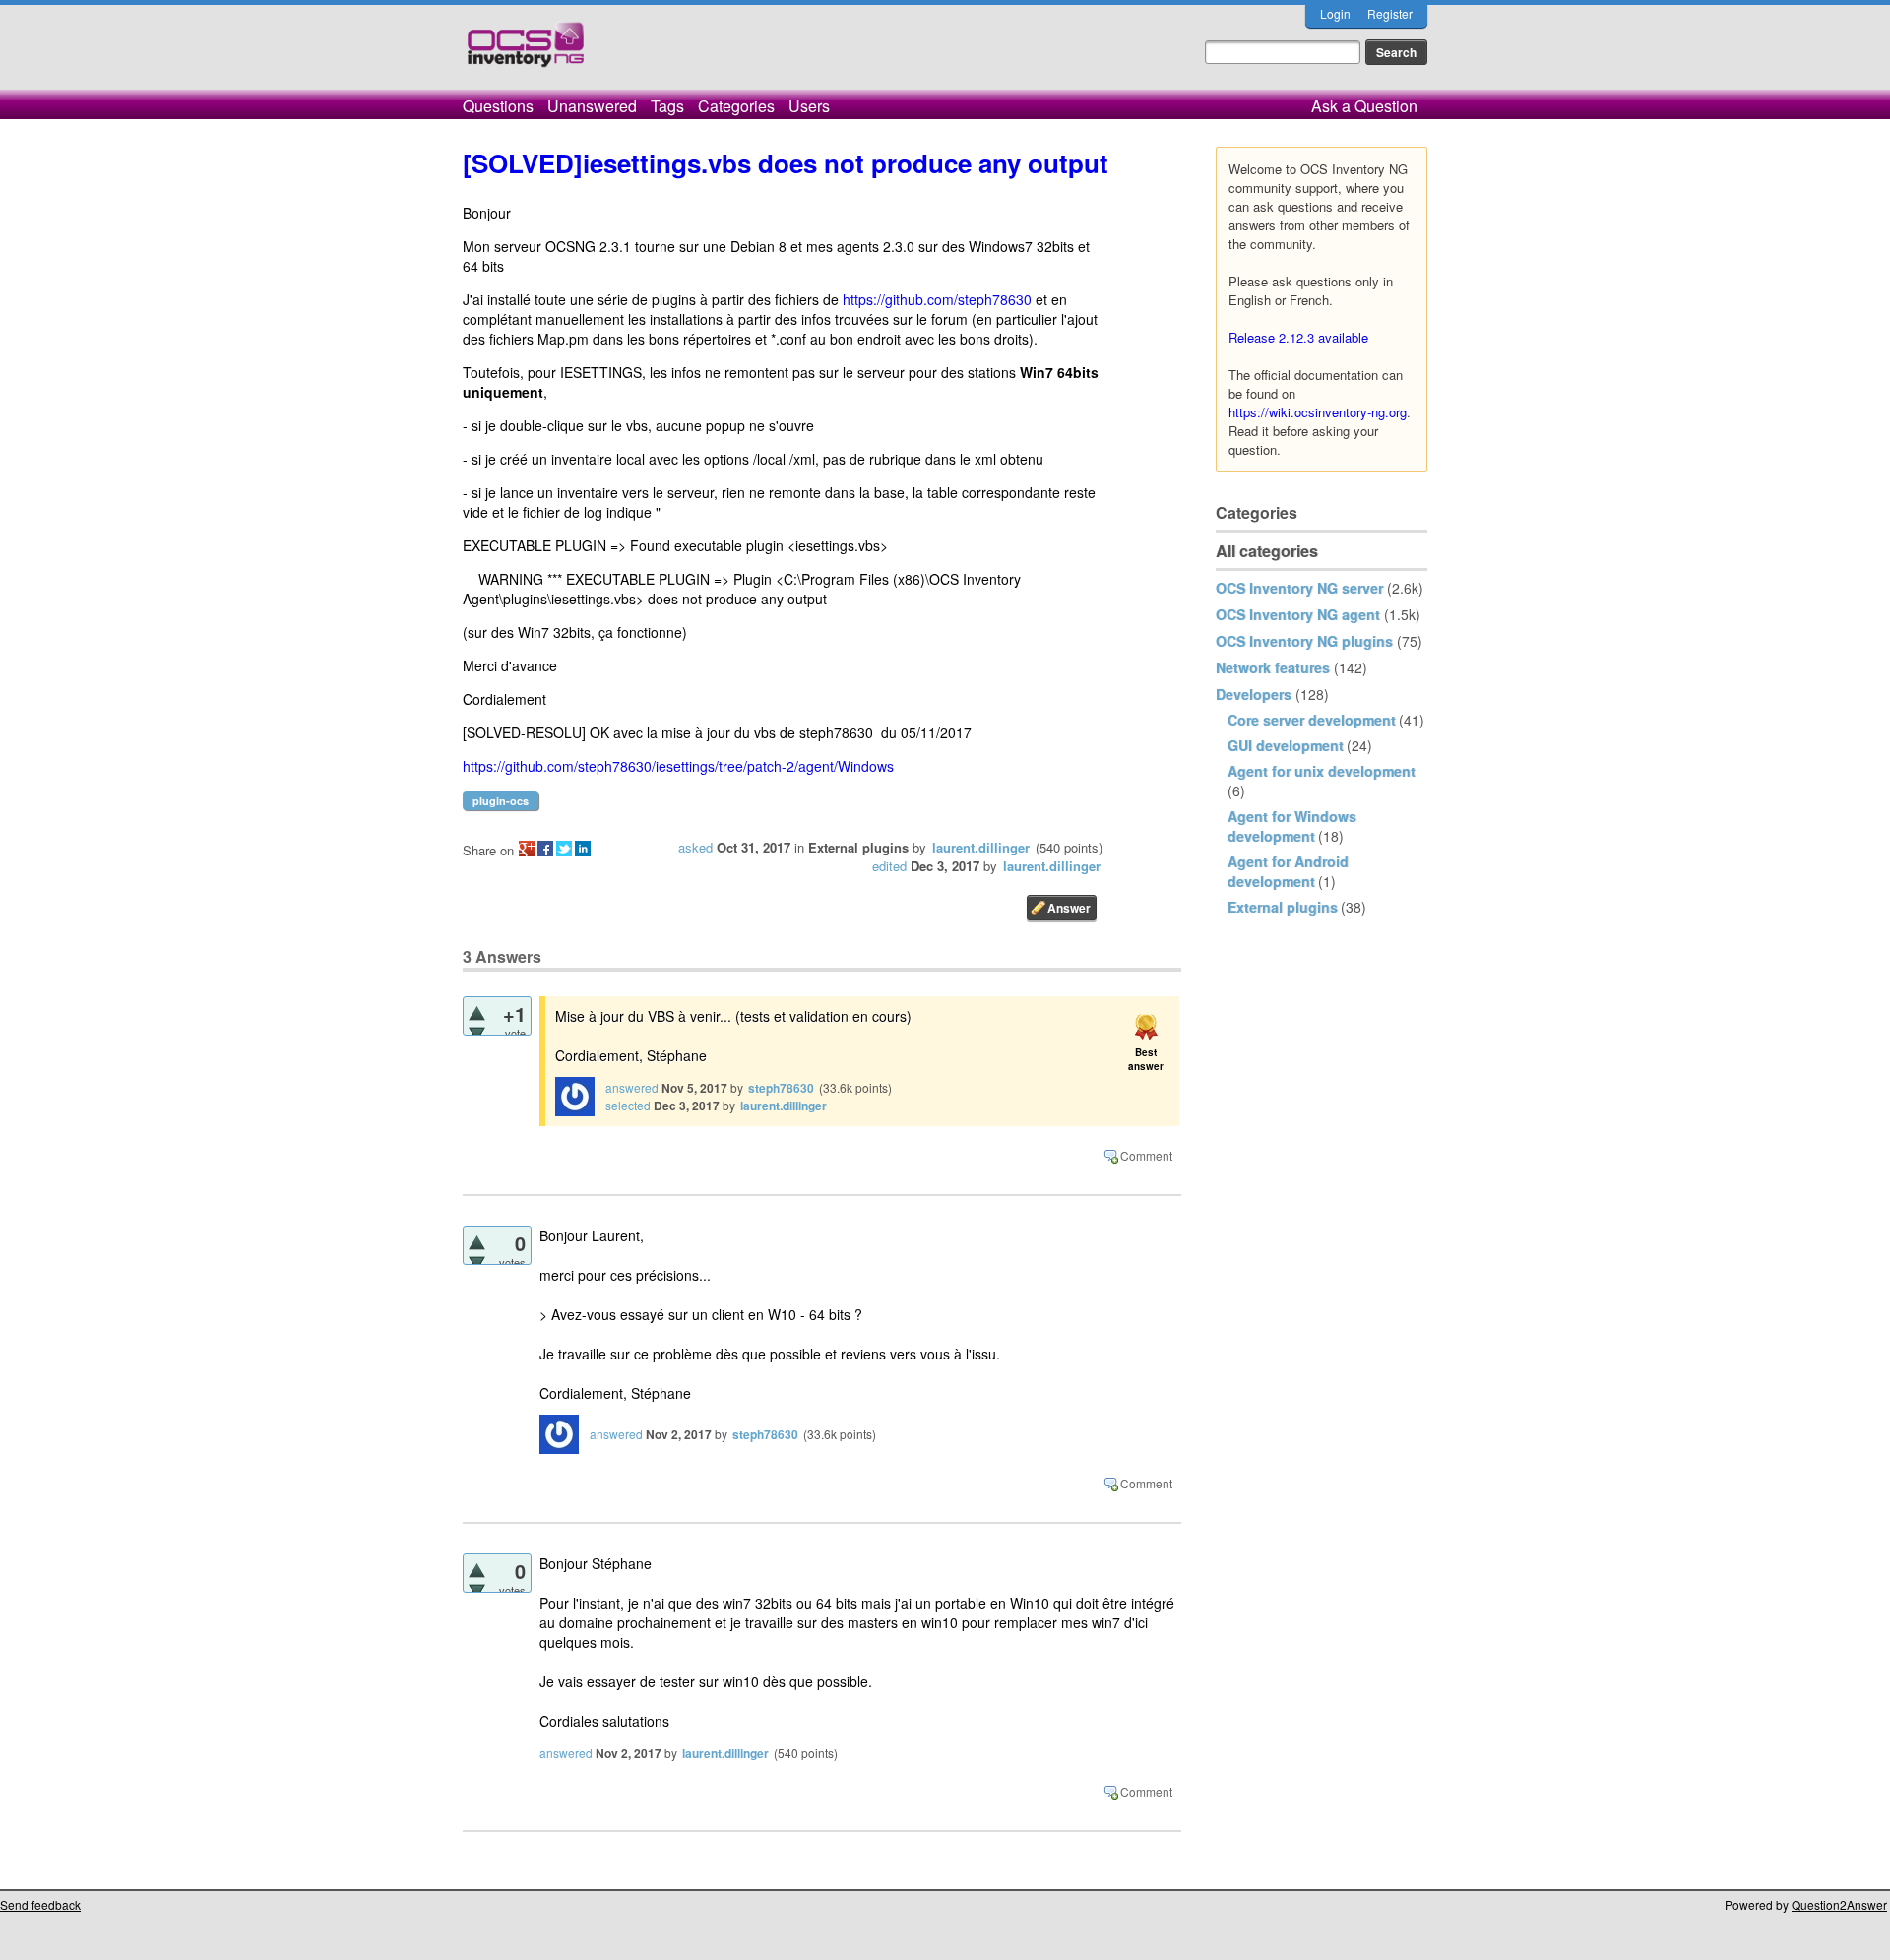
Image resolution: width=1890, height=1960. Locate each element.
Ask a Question (1364, 106)
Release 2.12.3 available (1298, 337)
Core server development (1312, 720)
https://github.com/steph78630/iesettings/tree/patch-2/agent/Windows (678, 766)
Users (809, 106)
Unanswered (592, 106)
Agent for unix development (1322, 771)
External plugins (1283, 907)
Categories (736, 106)
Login (1335, 13)
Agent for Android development (1288, 871)
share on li (583, 849)
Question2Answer (1839, 1904)
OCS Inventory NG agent (1298, 614)
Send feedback (40, 1904)
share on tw (564, 849)
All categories (1267, 551)
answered (632, 1087)
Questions (498, 106)
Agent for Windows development (1292, 826)
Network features (1273, 667)
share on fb (545, 849)
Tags (667, 106)
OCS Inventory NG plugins (1304, 641)
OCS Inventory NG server (1299, 588)
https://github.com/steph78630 (937, 299)
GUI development (1286, 745)
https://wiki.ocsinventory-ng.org (1318, 412)
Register (1390, 13)
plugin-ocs (501, 801)
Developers (1254, 694)
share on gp (527, 849)
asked (695, 847)
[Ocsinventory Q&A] (526, 53)
